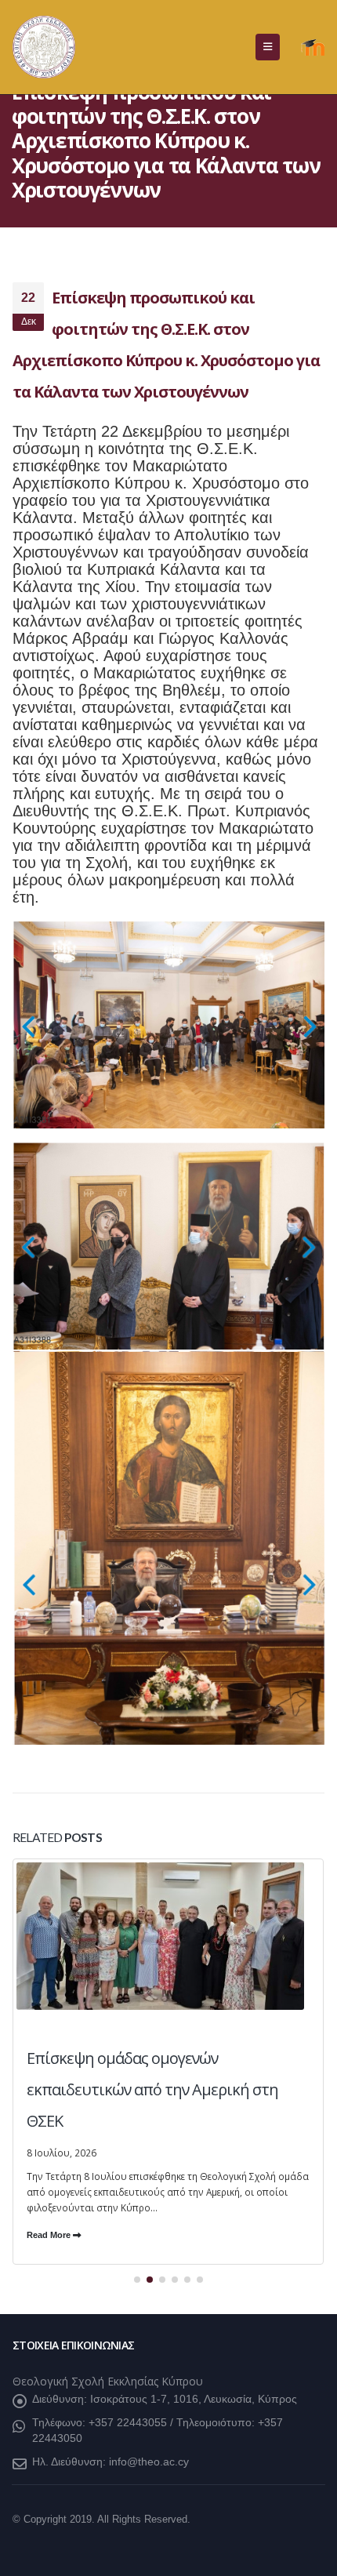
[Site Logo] (44, 47)
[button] (268, 47)
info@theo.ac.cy (149, 2458)
